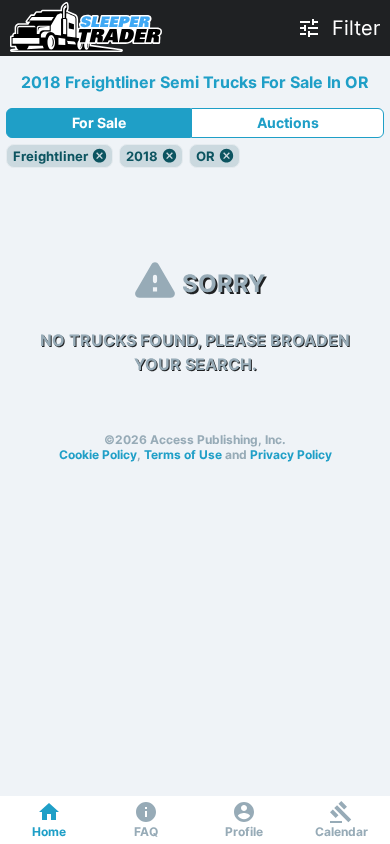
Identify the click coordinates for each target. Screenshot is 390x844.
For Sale (99, 122)
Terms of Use (183, 454)
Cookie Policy (98, 454)
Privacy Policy (291, 454)
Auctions (288, 122)
